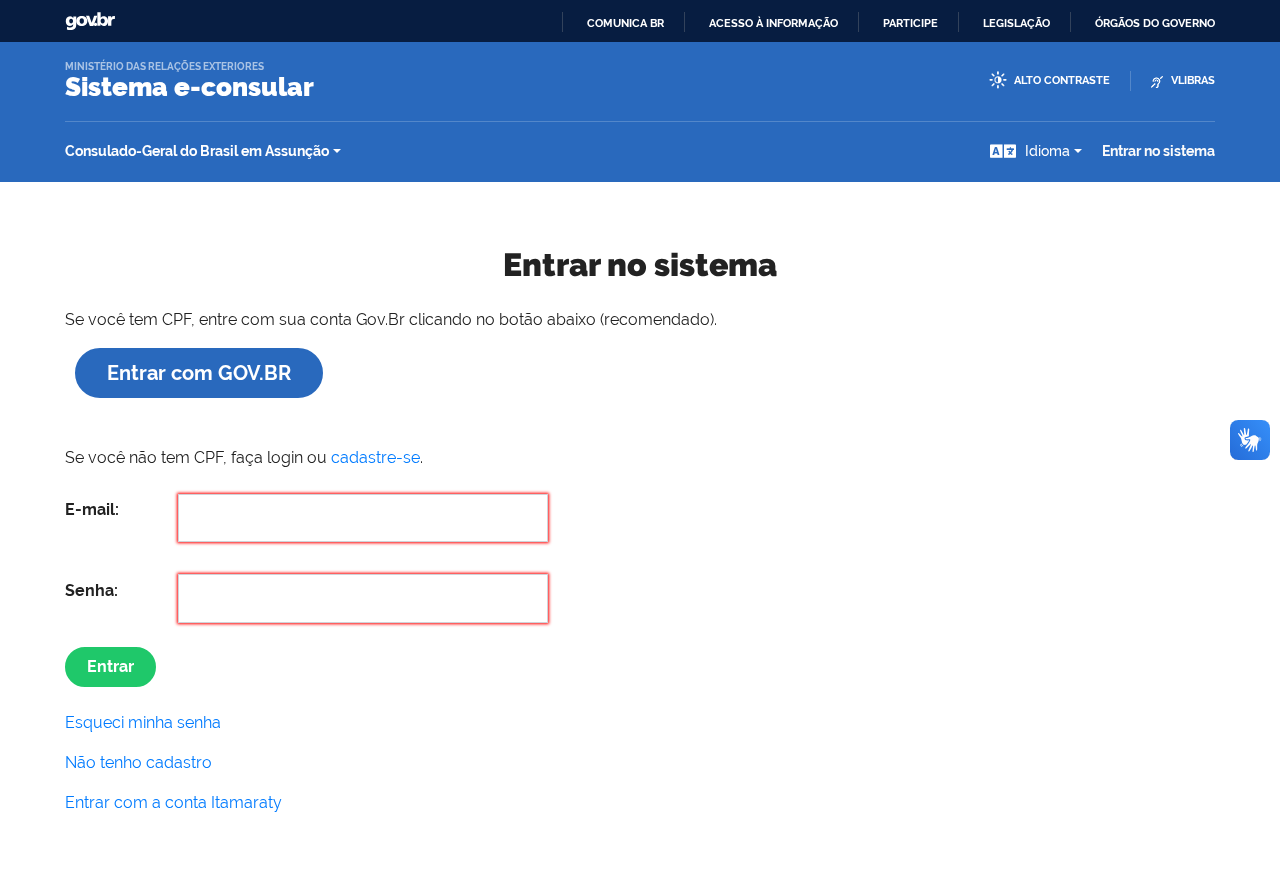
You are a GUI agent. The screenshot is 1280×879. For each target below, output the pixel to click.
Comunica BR (625, 23)
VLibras (1193, 80)
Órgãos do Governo (1155, 23)
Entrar (110, 666)
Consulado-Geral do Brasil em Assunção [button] (197, 151)
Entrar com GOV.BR (199, 373)
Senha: (91, 590)
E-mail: (92, 509)
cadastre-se (375, 457)
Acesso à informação (773, 23)
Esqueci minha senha (143, 722)
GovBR (90, 21)
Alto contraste (1062, 80)
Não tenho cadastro (138, 762)
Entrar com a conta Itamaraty (173, 802)
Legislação (1016, 23)
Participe (910, 23)
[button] (1036, 151)
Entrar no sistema (1158, 151)
